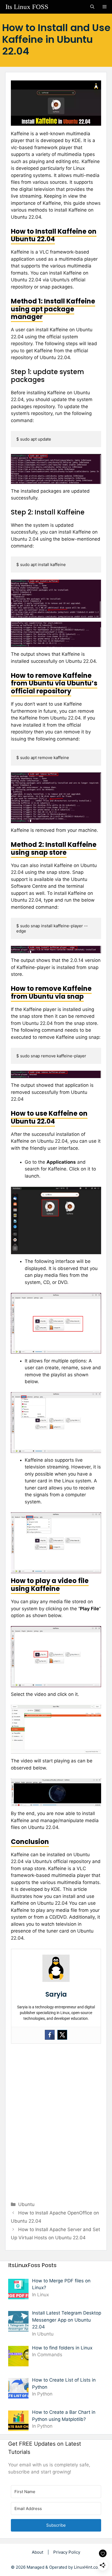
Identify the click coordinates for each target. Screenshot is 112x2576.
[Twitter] (62, 2035)
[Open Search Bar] (92, 7)
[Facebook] (50, 2035)
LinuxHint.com (88, 2567)
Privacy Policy (67, 2552)
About (38, 2552)
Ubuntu (26, 2204)
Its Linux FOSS (27, 7)
